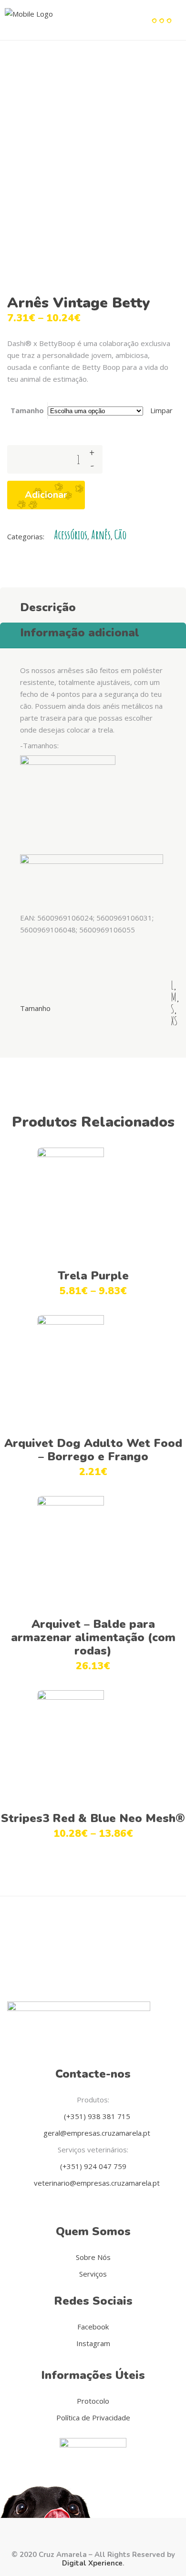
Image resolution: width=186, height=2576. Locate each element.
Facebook (93, 2327)
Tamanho (27, 410)
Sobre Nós (93, 2257)
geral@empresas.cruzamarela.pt (96, 2133)
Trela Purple (93, 1276)
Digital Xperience (92, 2563)
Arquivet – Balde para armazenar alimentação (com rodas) (93, 1637)
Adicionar (46, 495)
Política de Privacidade (93, 2417)
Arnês (101, 535)
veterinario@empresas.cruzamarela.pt (96, 2183)
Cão (120, 535)
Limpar (161, 410)
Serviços (93, 2274)
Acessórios (71, 535)
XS (174, 1021)
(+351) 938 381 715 (96, 2116)
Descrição (48, 607)
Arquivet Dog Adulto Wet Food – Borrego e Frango (93, 1450)
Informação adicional (80, 633)
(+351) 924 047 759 (93, 2166)
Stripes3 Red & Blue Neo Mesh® (93, 1818)
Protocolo (93, 2401)
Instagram (93, 2343)
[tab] (93, 605)
